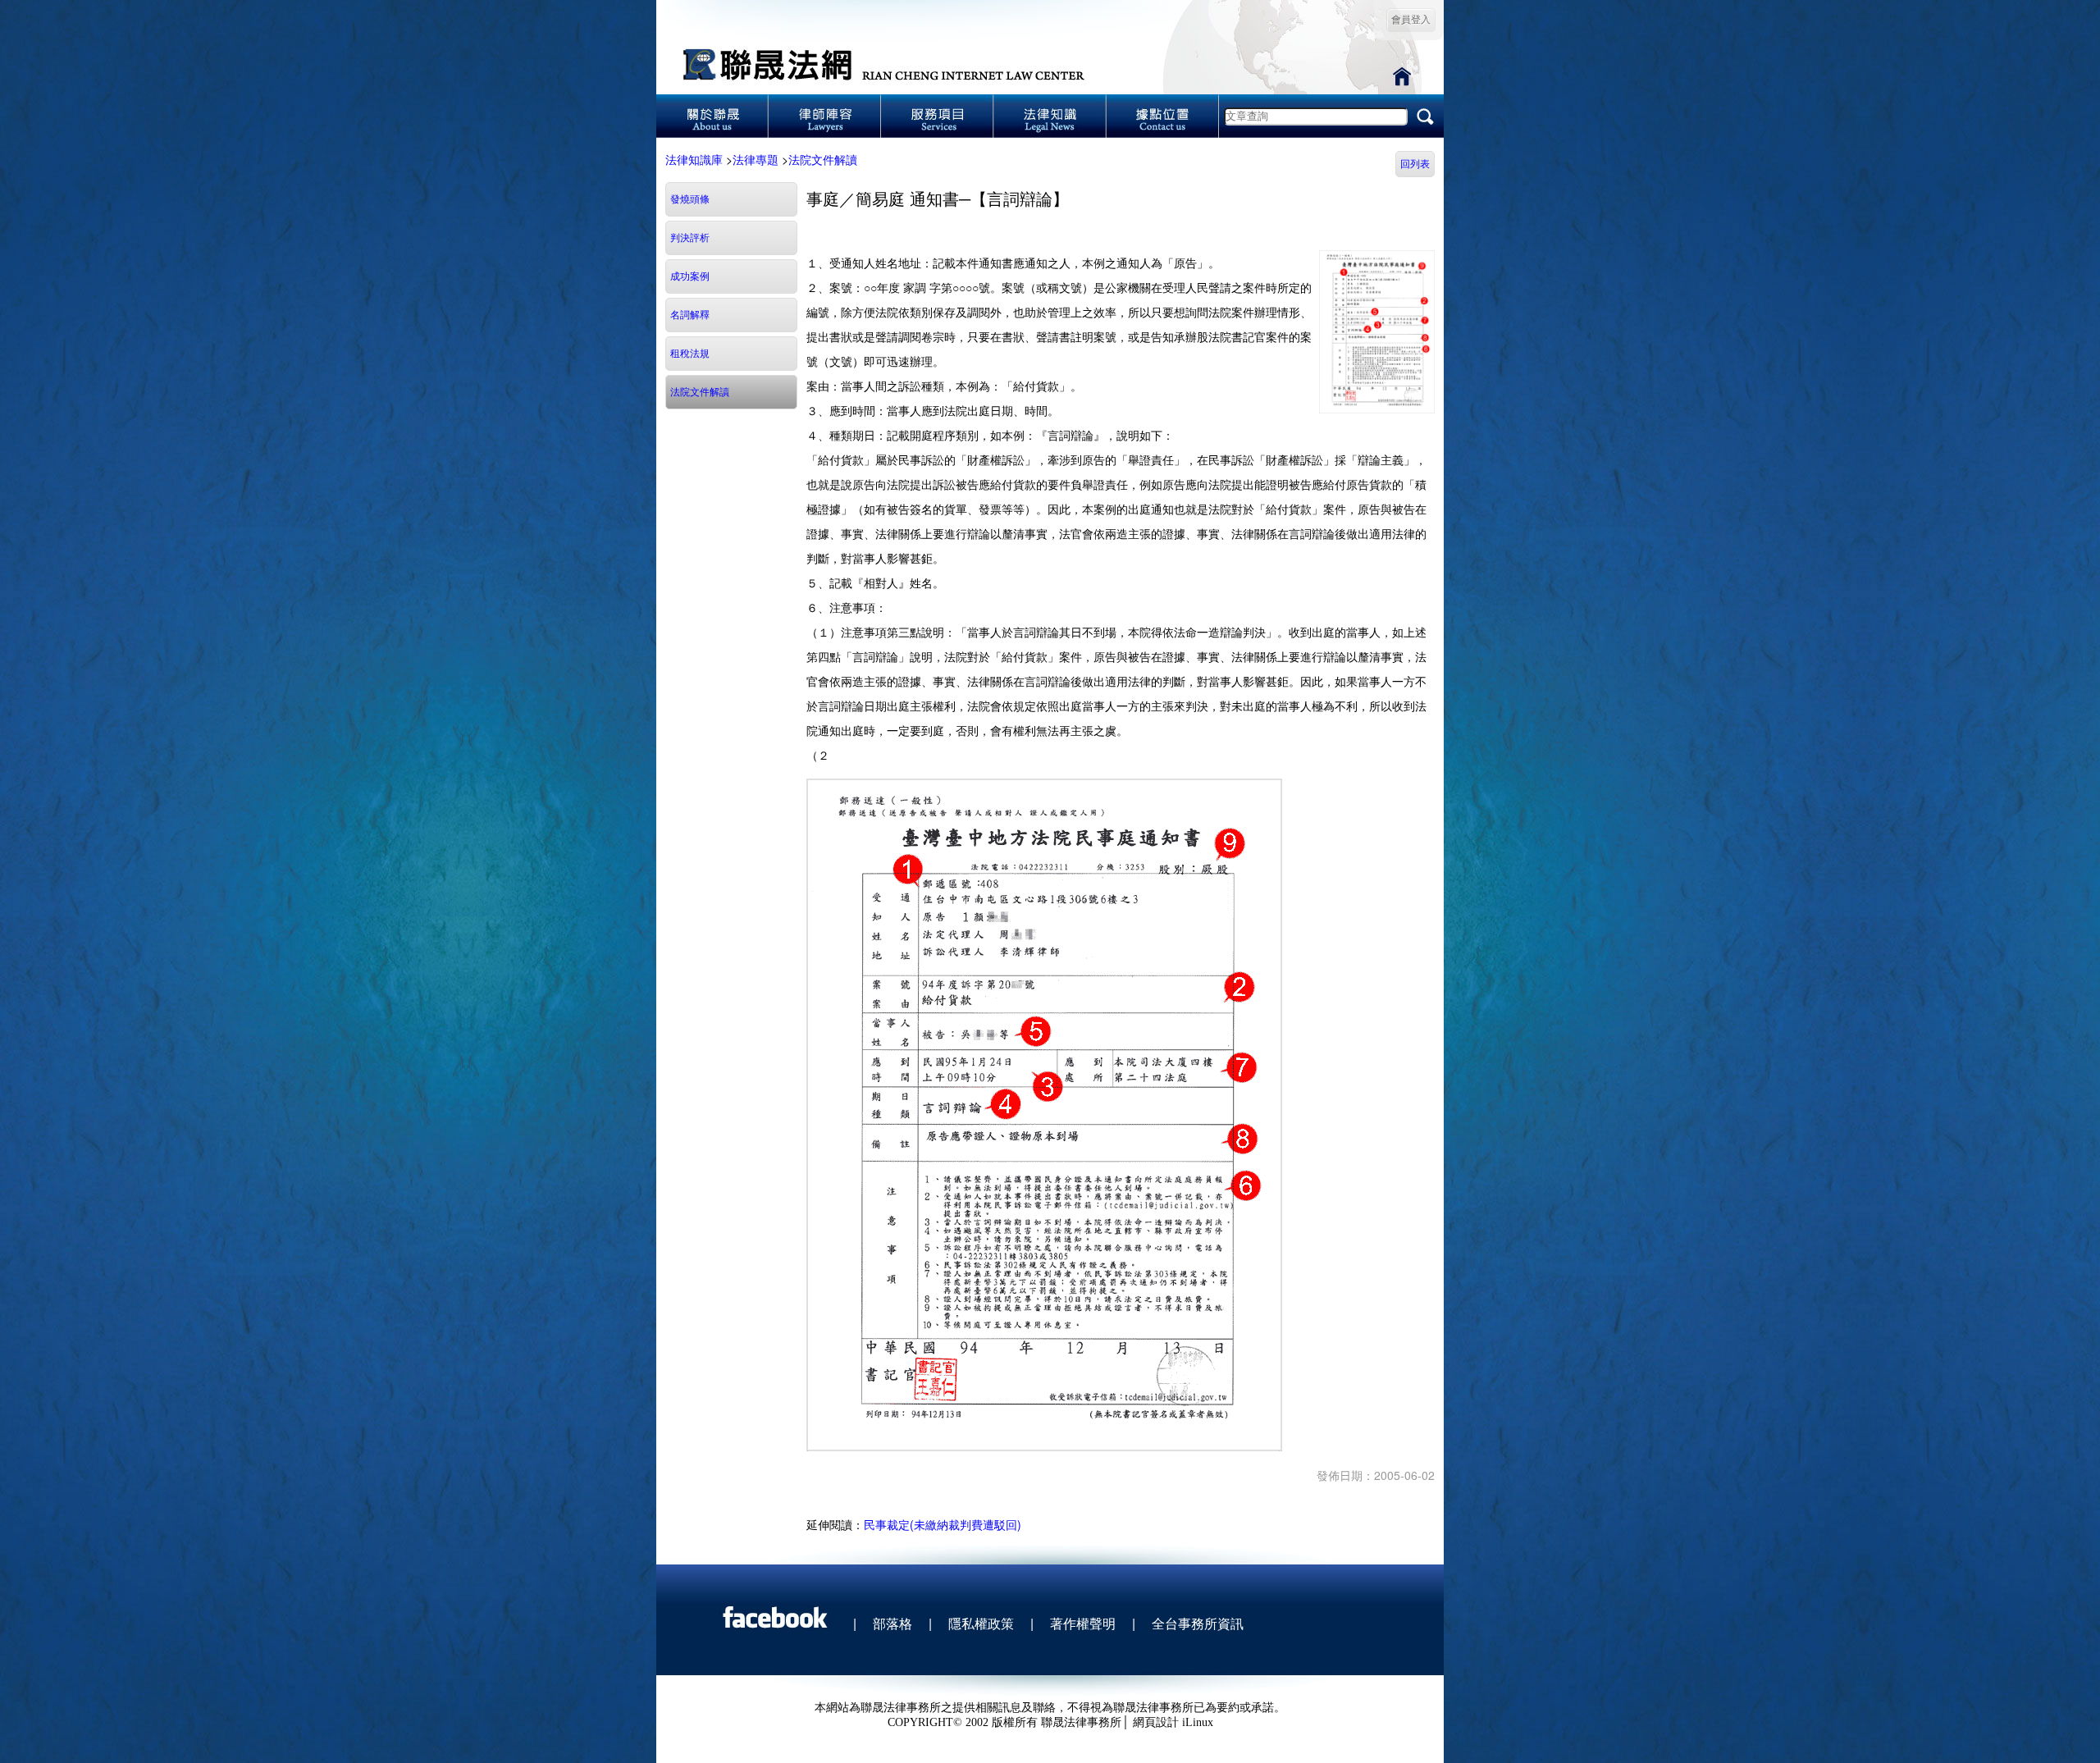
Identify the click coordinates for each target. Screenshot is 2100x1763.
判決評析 (690, 238)
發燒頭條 (690, 199)
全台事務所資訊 (1198, 1623)
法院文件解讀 (823, 159)
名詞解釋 (690, 315)
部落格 (892, 1623)
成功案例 (690, 276)
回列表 (1415, 164)
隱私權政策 (981, 1623)
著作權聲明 (1083, 1623)
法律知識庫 (694, 159)
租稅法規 (690, 354)
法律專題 (756, 159)
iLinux (1198, 1722)
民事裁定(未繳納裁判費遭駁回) (943, 1524)
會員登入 (1411, 20)
